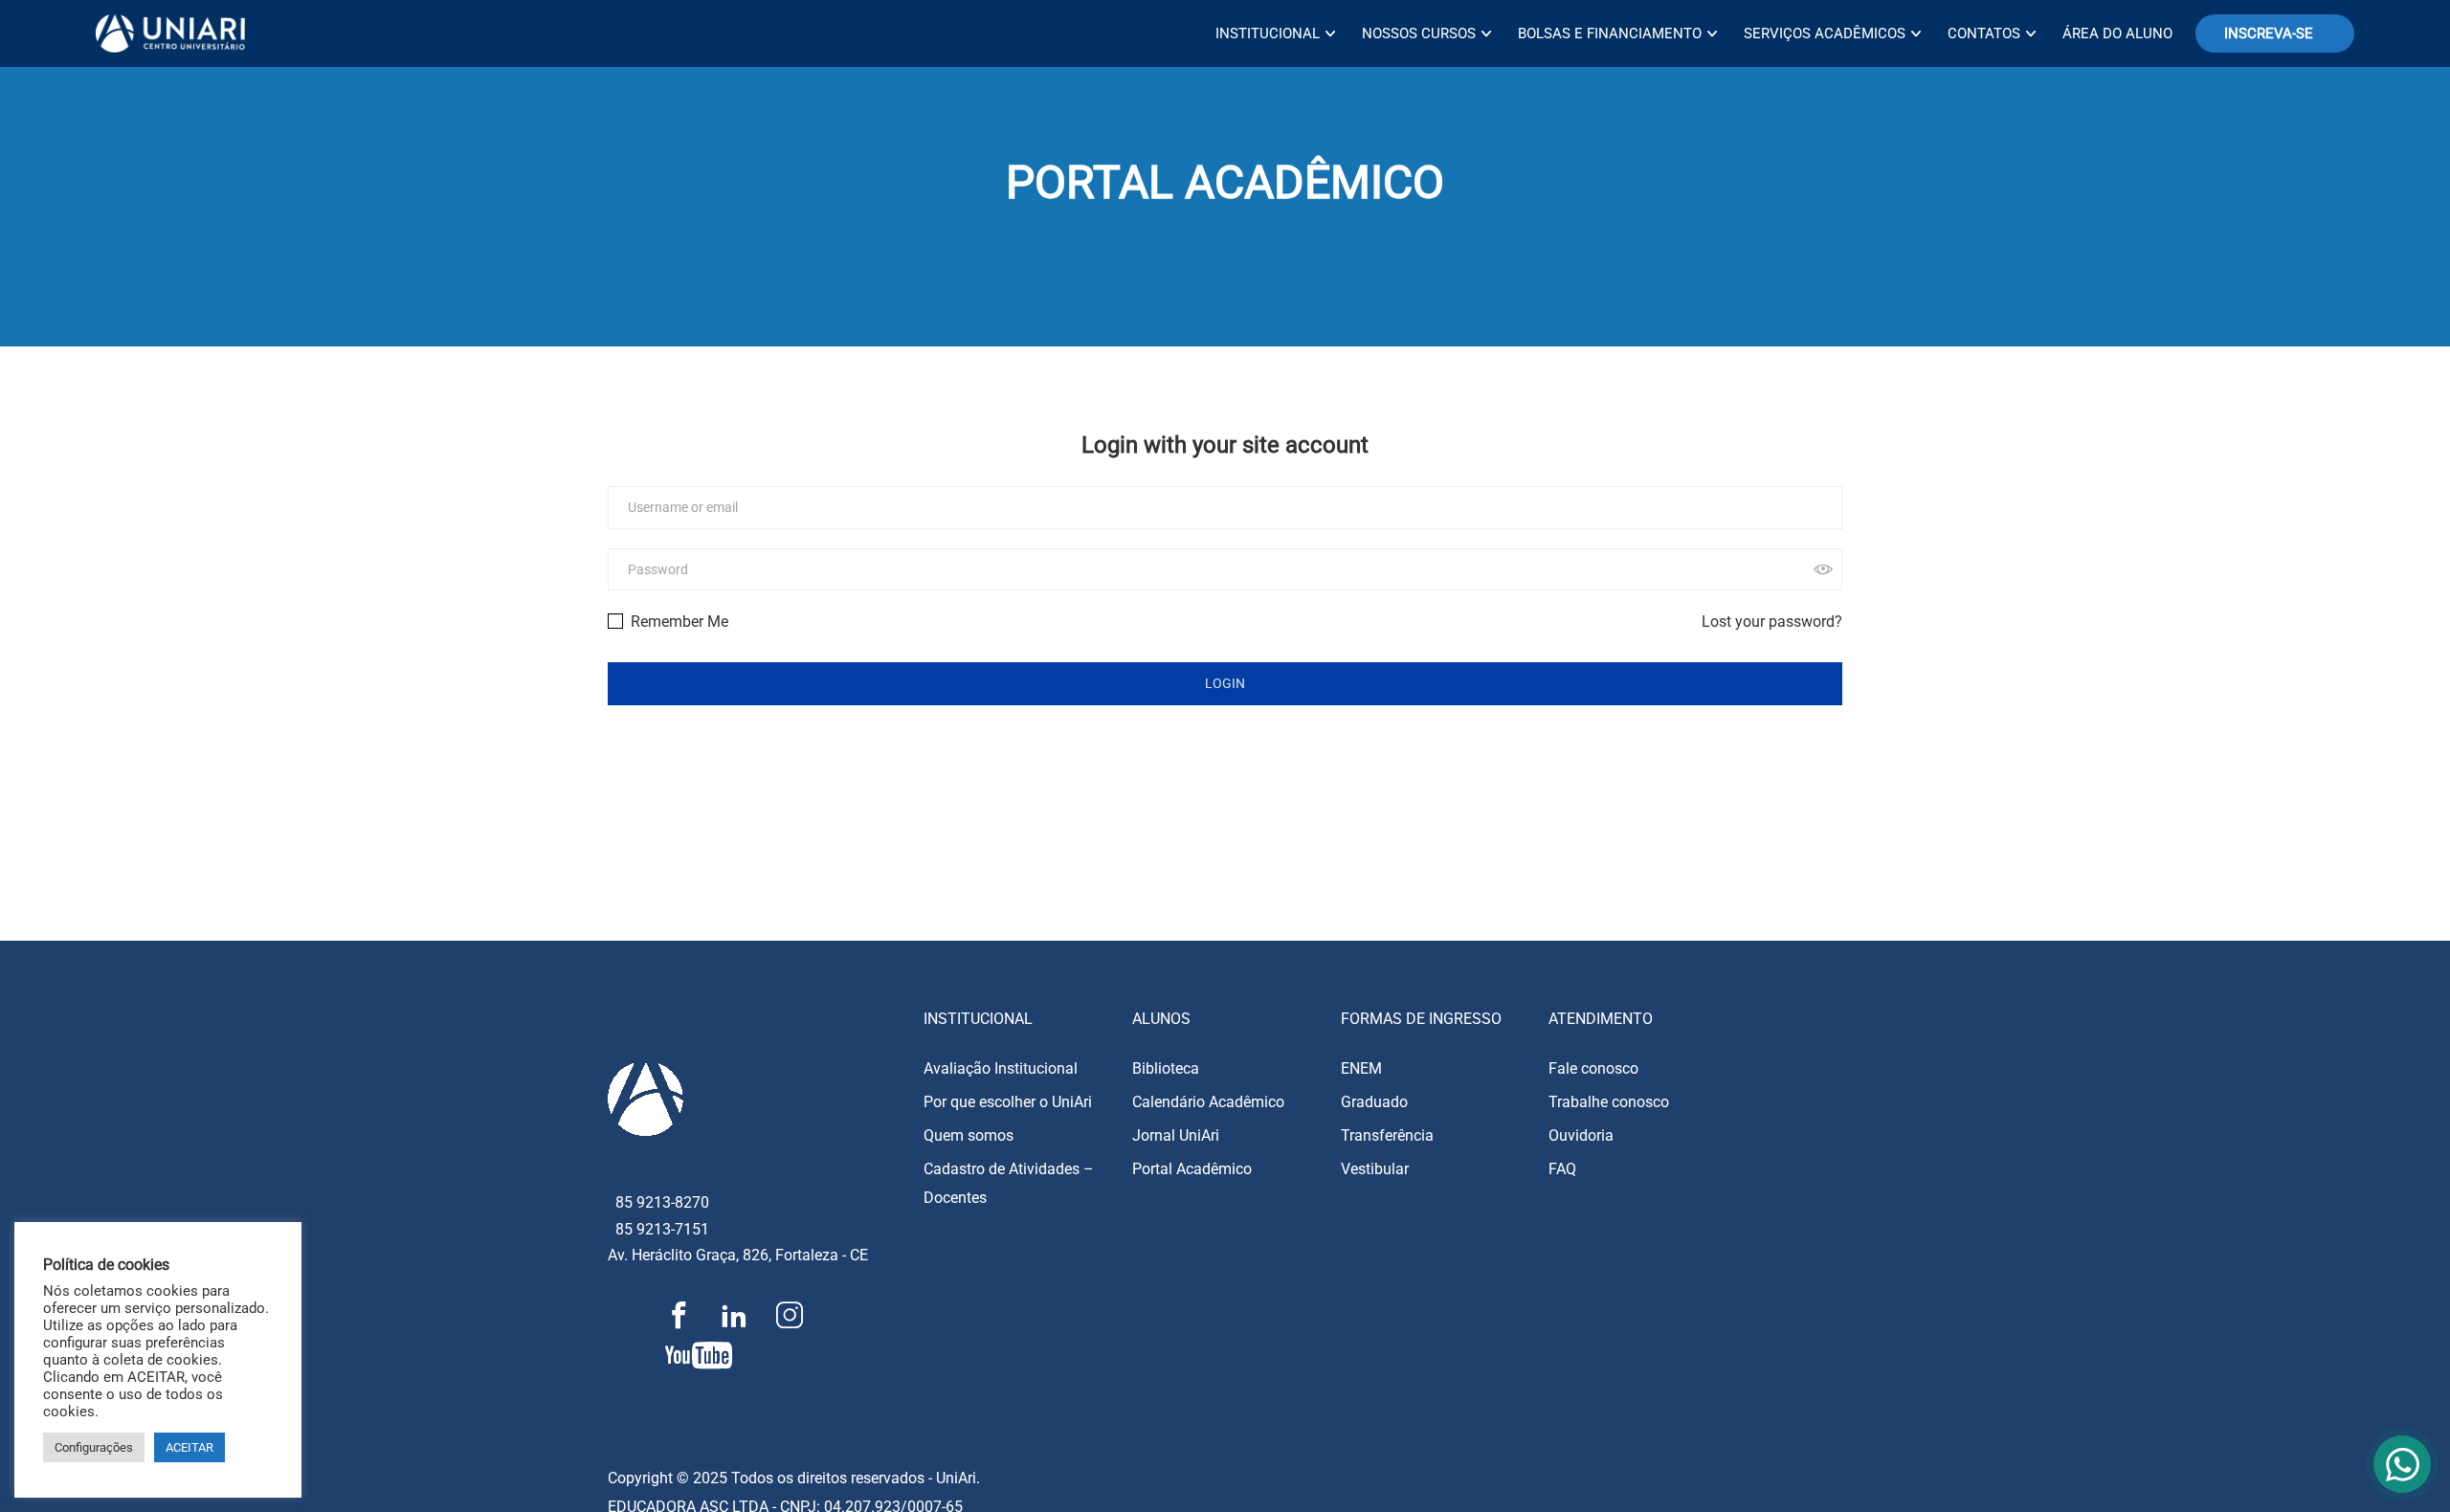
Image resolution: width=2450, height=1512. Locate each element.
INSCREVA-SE (2269, 33)
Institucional (1268, 33)
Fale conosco (1593, 1068)
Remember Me (678, 622)
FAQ (1562, 1169)
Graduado (1374, 1102)
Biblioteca (1166, 1068)
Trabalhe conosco (1609, 1102)
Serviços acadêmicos (1825, 33)
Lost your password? (1772, 622)
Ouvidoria (1581, 1135)
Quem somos (969, 1135)
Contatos (1984, 33)
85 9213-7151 (662, 1229)
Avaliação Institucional (1001, 1068)
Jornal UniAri (1176, 1135)
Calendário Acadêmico (1208, 1102)
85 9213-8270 (662, 1202)
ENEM (1361, 1068)
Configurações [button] (94, 1447)
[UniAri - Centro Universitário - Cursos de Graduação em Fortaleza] (170, 33)
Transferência (1387, 1135)
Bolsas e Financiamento (1610, 33)
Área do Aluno (2117, 33)
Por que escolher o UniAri (1008, 1102)
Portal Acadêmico (1192, 1169)
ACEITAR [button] (189, 1447)
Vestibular (1375, 1169)
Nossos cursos (1419, 33)
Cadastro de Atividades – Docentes (1009, 1183)
